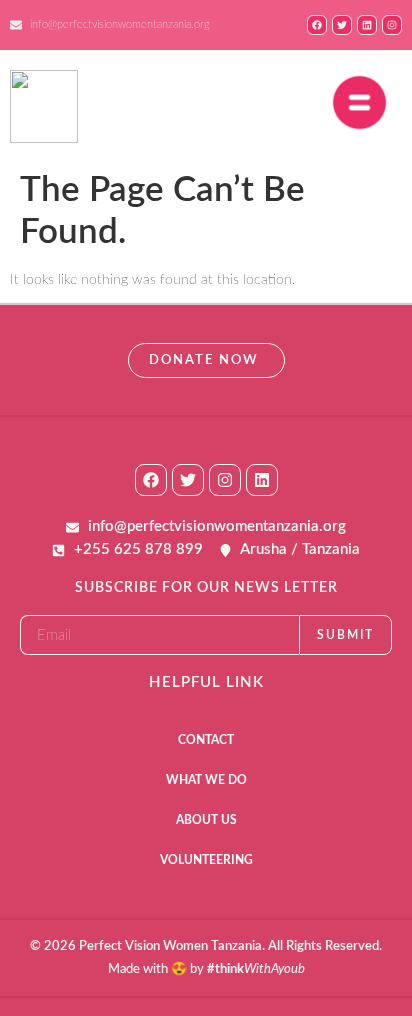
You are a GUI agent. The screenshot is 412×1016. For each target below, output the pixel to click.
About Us (206, 820)
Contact (206, 740)
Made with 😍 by (206, 969)
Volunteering (206, 860)
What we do (206, 780)
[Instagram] (225, 480)
